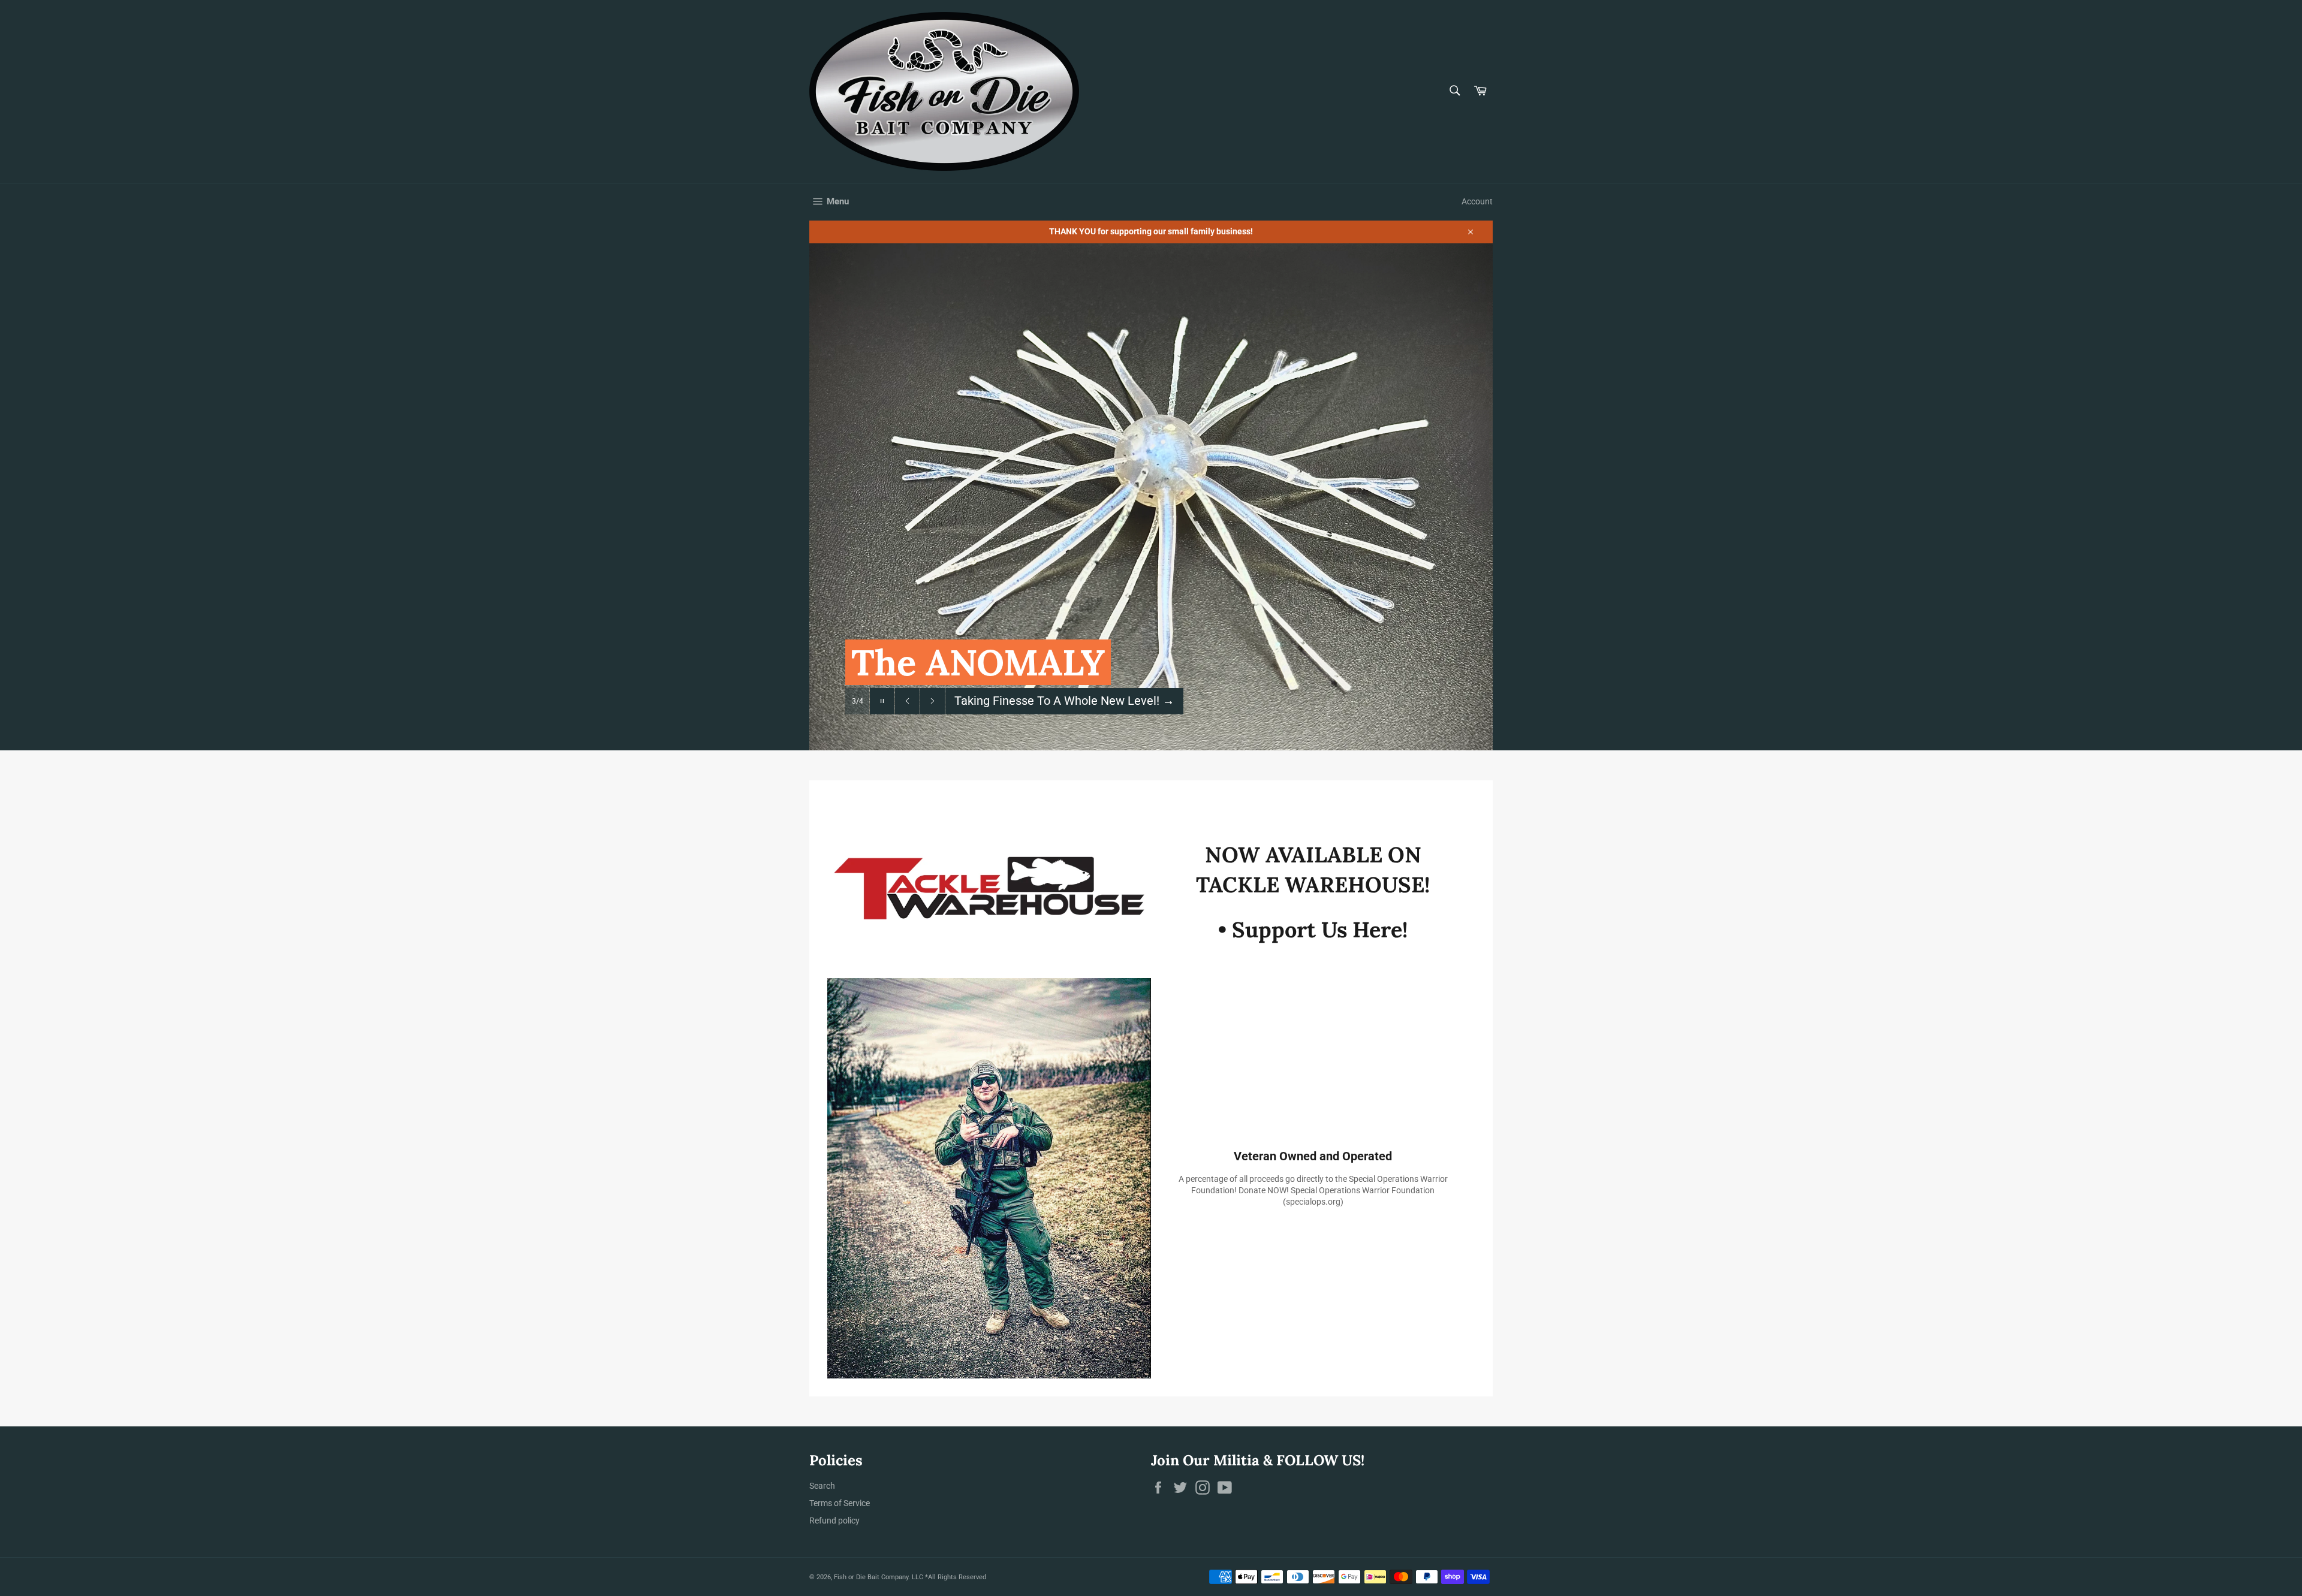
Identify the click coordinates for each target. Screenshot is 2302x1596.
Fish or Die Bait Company (871, 1577)
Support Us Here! (1320, 930)
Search (822, 1486)
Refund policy (834, 1520)
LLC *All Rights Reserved (949, 1577)
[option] (1151, 497)
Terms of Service (840, 1503)
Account (1477, 201)
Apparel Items (999, 701)
